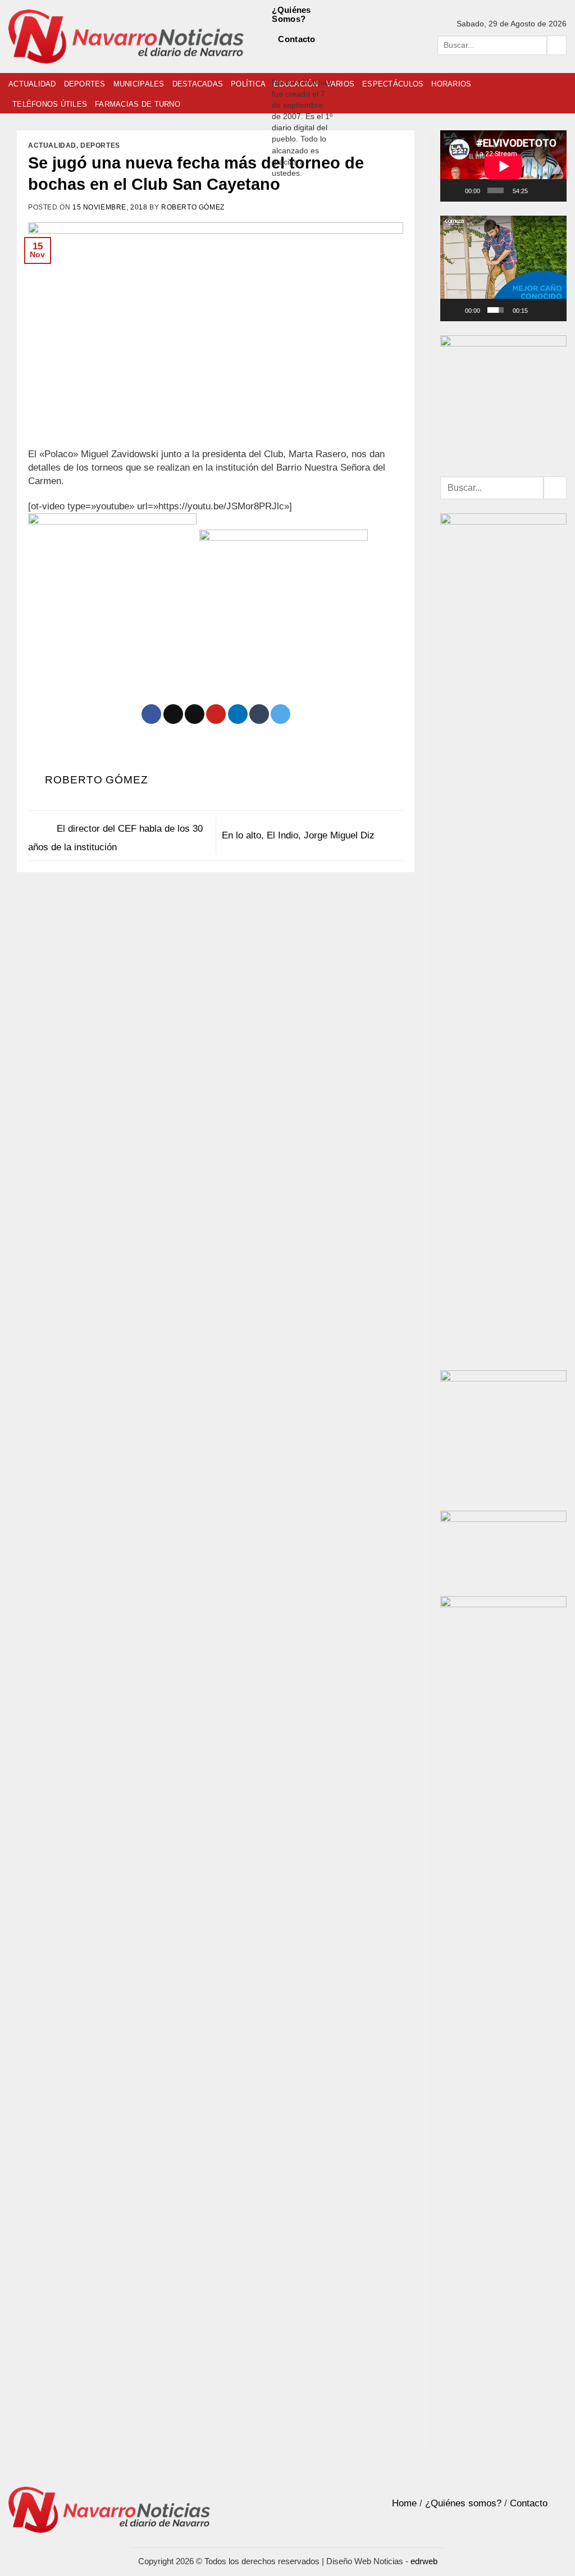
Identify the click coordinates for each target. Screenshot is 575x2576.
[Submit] (557, 45)
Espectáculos (393, 84)
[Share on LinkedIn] (238, 714)
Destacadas (198, 84)
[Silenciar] (539, 190)
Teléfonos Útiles (50, 104)
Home (404, 2503)
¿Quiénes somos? (463, 2503)
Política (248, 84)
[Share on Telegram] (280, 714)
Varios (341, 84)
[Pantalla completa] (555, 190)
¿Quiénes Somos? (291, 14)
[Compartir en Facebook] (151, 714)
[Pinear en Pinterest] (216, 714)
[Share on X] (173, 714)
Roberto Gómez (193, 207)
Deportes (85, 84)
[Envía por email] (195, 714)
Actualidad (32, 84)
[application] (503, 166)
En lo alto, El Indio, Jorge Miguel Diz (300, 835)
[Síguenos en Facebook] (279, 56)
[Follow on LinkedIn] (279, 70)
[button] (504, 268)
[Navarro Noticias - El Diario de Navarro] (126, 37)
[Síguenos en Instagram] (295, 56)
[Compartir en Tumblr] (259, 714)
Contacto (296, 39)
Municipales (139, 84)
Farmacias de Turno (138, 104)
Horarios (451, 84)
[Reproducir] (456, 190)
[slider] (495, 310)
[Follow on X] (311, 56)
